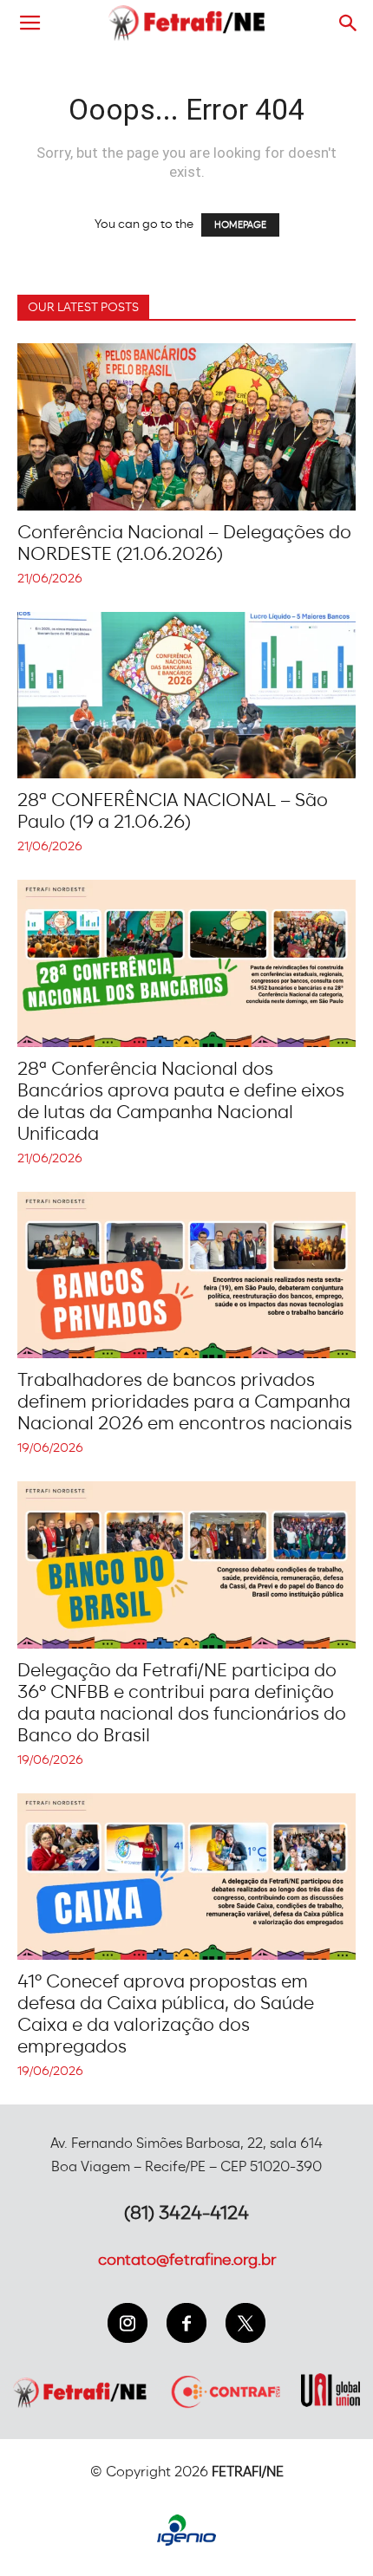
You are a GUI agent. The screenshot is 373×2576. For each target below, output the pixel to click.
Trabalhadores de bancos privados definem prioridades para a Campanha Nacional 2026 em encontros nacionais (185, 1402)
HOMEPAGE (240, 225)
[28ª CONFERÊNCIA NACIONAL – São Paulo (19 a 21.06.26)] (186, 696)
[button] (349, 23)
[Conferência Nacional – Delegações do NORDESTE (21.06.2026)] (186, 427)
